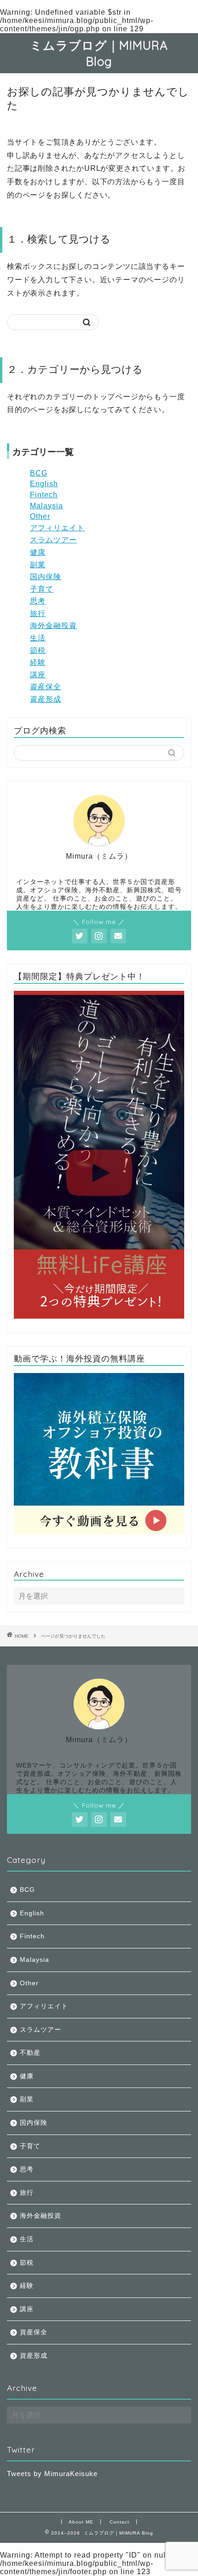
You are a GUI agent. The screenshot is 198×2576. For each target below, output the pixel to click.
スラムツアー (53, 540)
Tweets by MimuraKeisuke (52, 2474)
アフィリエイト (57, 528)
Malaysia (47, 506)
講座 (38, 675)
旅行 (38, 613)
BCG (39, 473)
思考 (38, 601)
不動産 (30, 2053)
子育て (42, 589)
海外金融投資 (53, 625)
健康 (38, 552)
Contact (119, 2522)
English (44, 484)
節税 (38, 650)
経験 (38, 662)
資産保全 (46, 687)
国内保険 (46, 577)
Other (40, 516)
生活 (38, 638)
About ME (81, 2522)
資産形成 (46, 699)
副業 (38, 565)
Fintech (44, 495)
